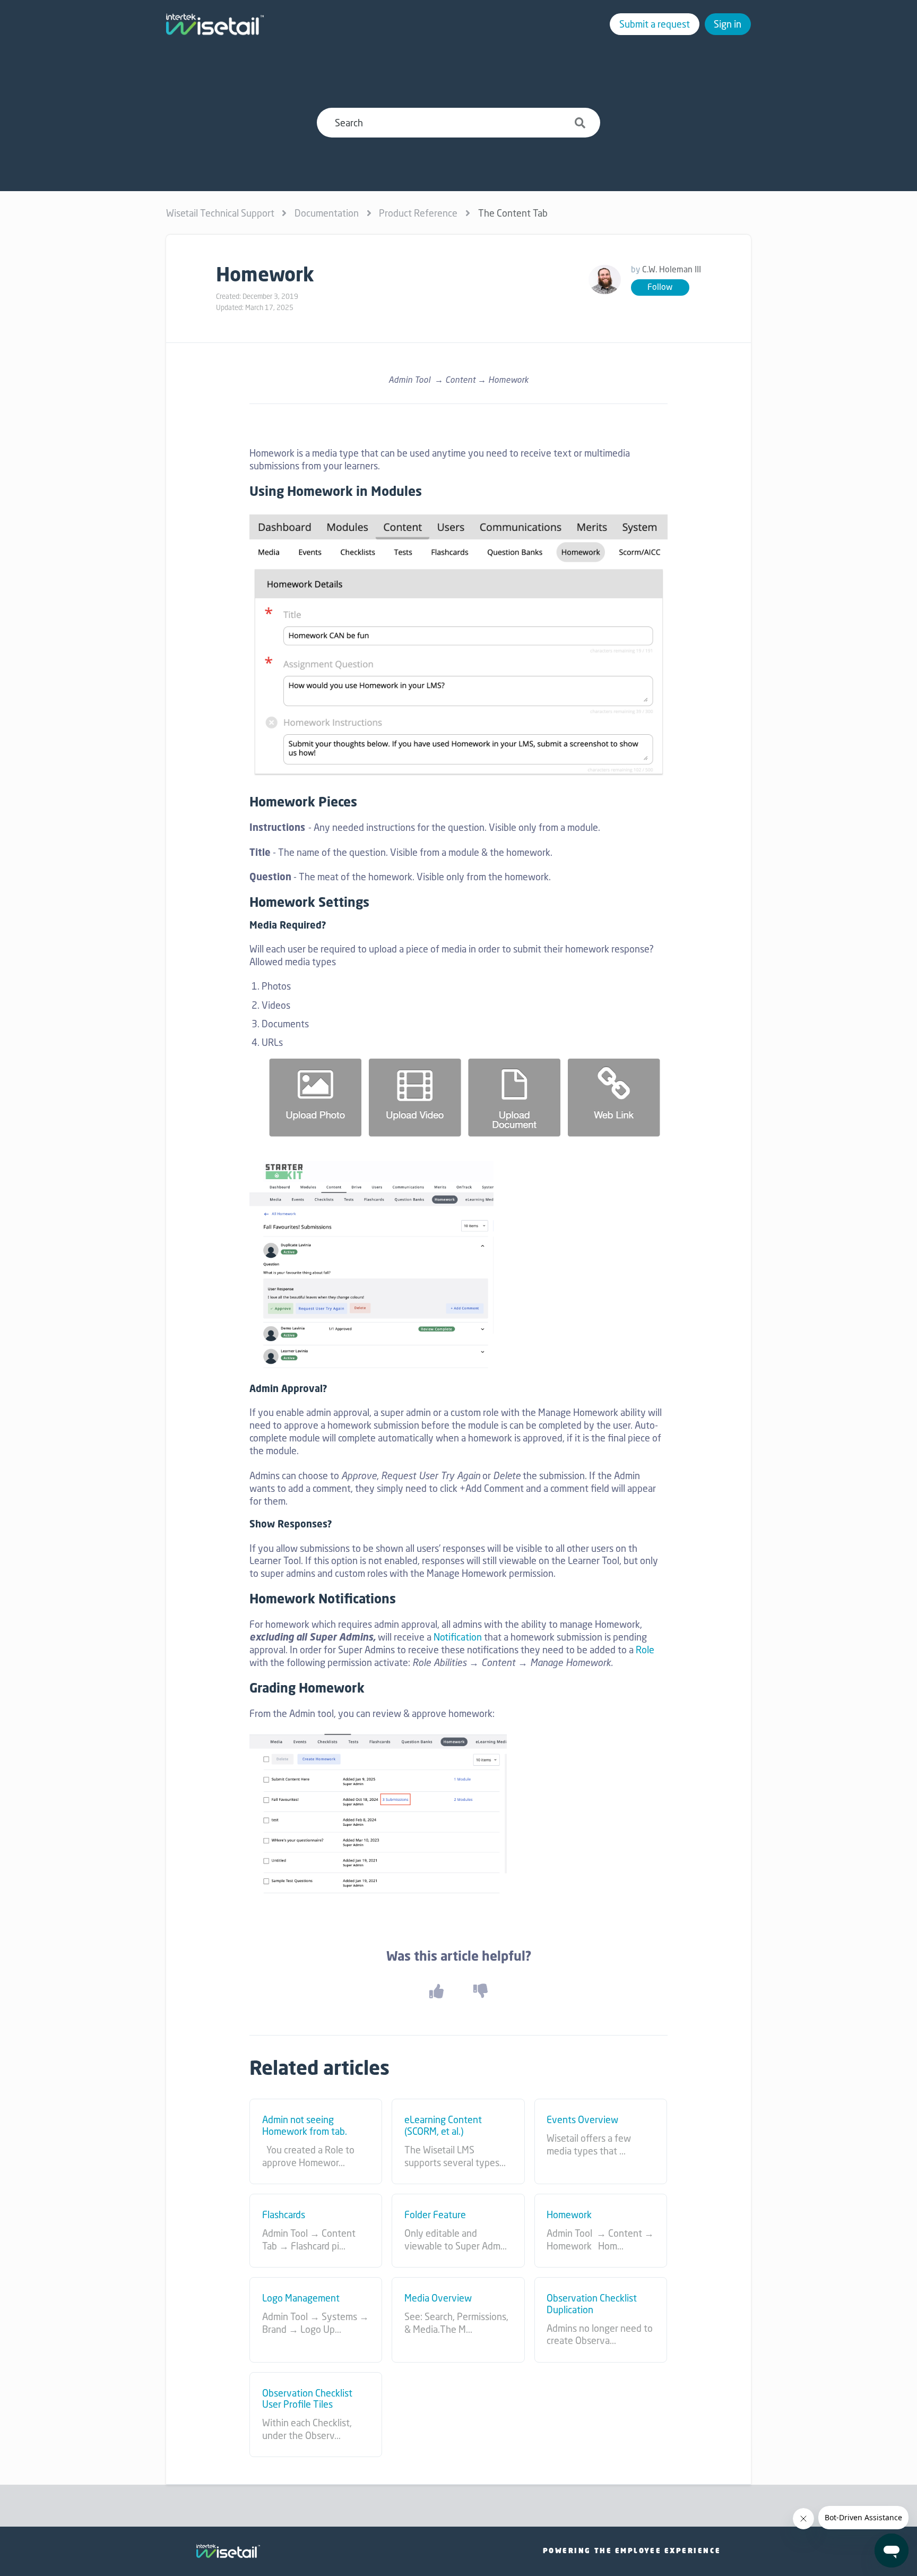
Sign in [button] (728, 24)
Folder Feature (435, 2215)
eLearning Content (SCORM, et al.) (443, 2126)
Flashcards (284, 2215)
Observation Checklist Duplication (592, 2304)
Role (645, 1650)
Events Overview (582, 2120)
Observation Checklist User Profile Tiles (307, 2399)
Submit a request (655, 24)
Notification (458, 1637)
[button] (436, 1991)
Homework (569, 2215)
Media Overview (438, 2298)
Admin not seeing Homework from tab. (305, 2126)
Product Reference (418, 213)
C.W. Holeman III (672, 269)
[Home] (215, 24)
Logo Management (301, 2298)
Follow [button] (660, 287)
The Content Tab (513, 213)
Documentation (327, 213)
